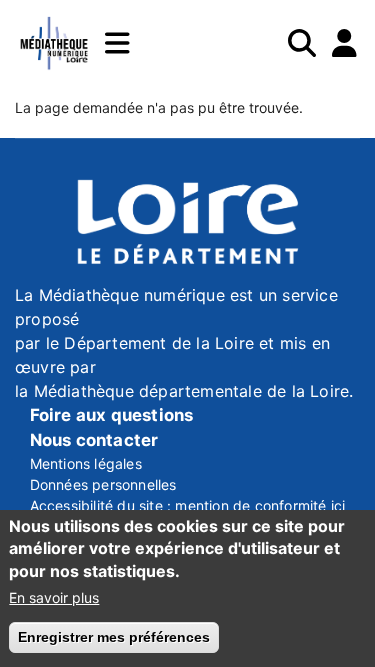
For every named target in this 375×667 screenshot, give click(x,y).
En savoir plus (54, 597)
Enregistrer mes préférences (114, 637)
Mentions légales (86, 463)
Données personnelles (103, 484)
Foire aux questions (112, 415)
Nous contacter (94, 440)
